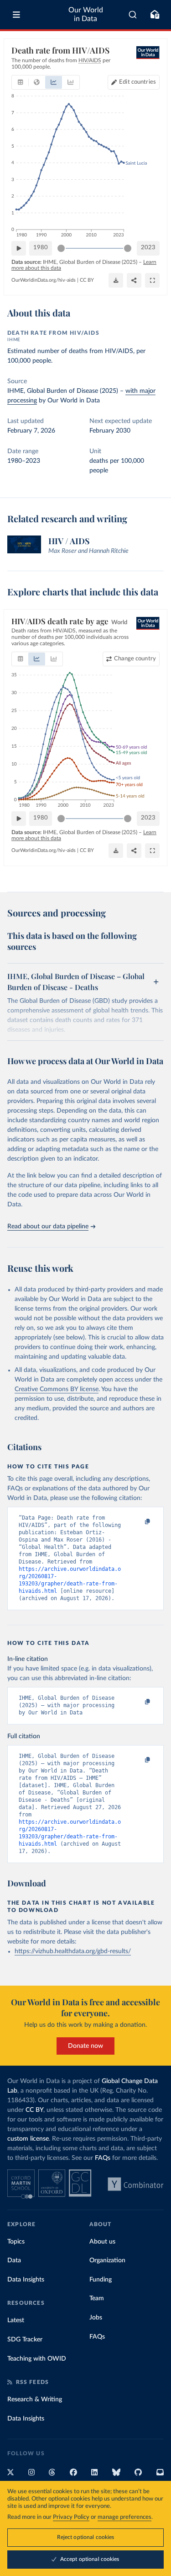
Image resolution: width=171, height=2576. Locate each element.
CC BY (87, 280)
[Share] (134, 280)
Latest (16, 2320)
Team (97, 2298)
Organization (107, 2260)
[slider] (61, 248)
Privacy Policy (71, 2517)
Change (135, 659)
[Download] (116, 280)
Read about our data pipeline (48, 1226)
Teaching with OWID (37, 2359)
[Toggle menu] (16, 15)
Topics (16, 2242)
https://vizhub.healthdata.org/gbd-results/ (73, 1951)
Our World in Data (86, 14)
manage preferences (124, 2517)
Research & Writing (35, 2399)
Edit (137, 82)
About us (102, 2242)
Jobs (96, 2318)
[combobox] (133, 15)
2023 (148, 248)
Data (14, 2260)
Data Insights (26, 2280)
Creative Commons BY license (57, 1389)
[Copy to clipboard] (138, 1522)
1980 (41, 248)
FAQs (103, 2158)
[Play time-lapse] (19, 248)
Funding (101, 2280)
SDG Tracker (25, 2340)
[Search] (133, 15)
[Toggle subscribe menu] (155, 15)
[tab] (20, 82)
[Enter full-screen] (152, 280)
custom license (28, 2139)
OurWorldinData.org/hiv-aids (44, 280)
